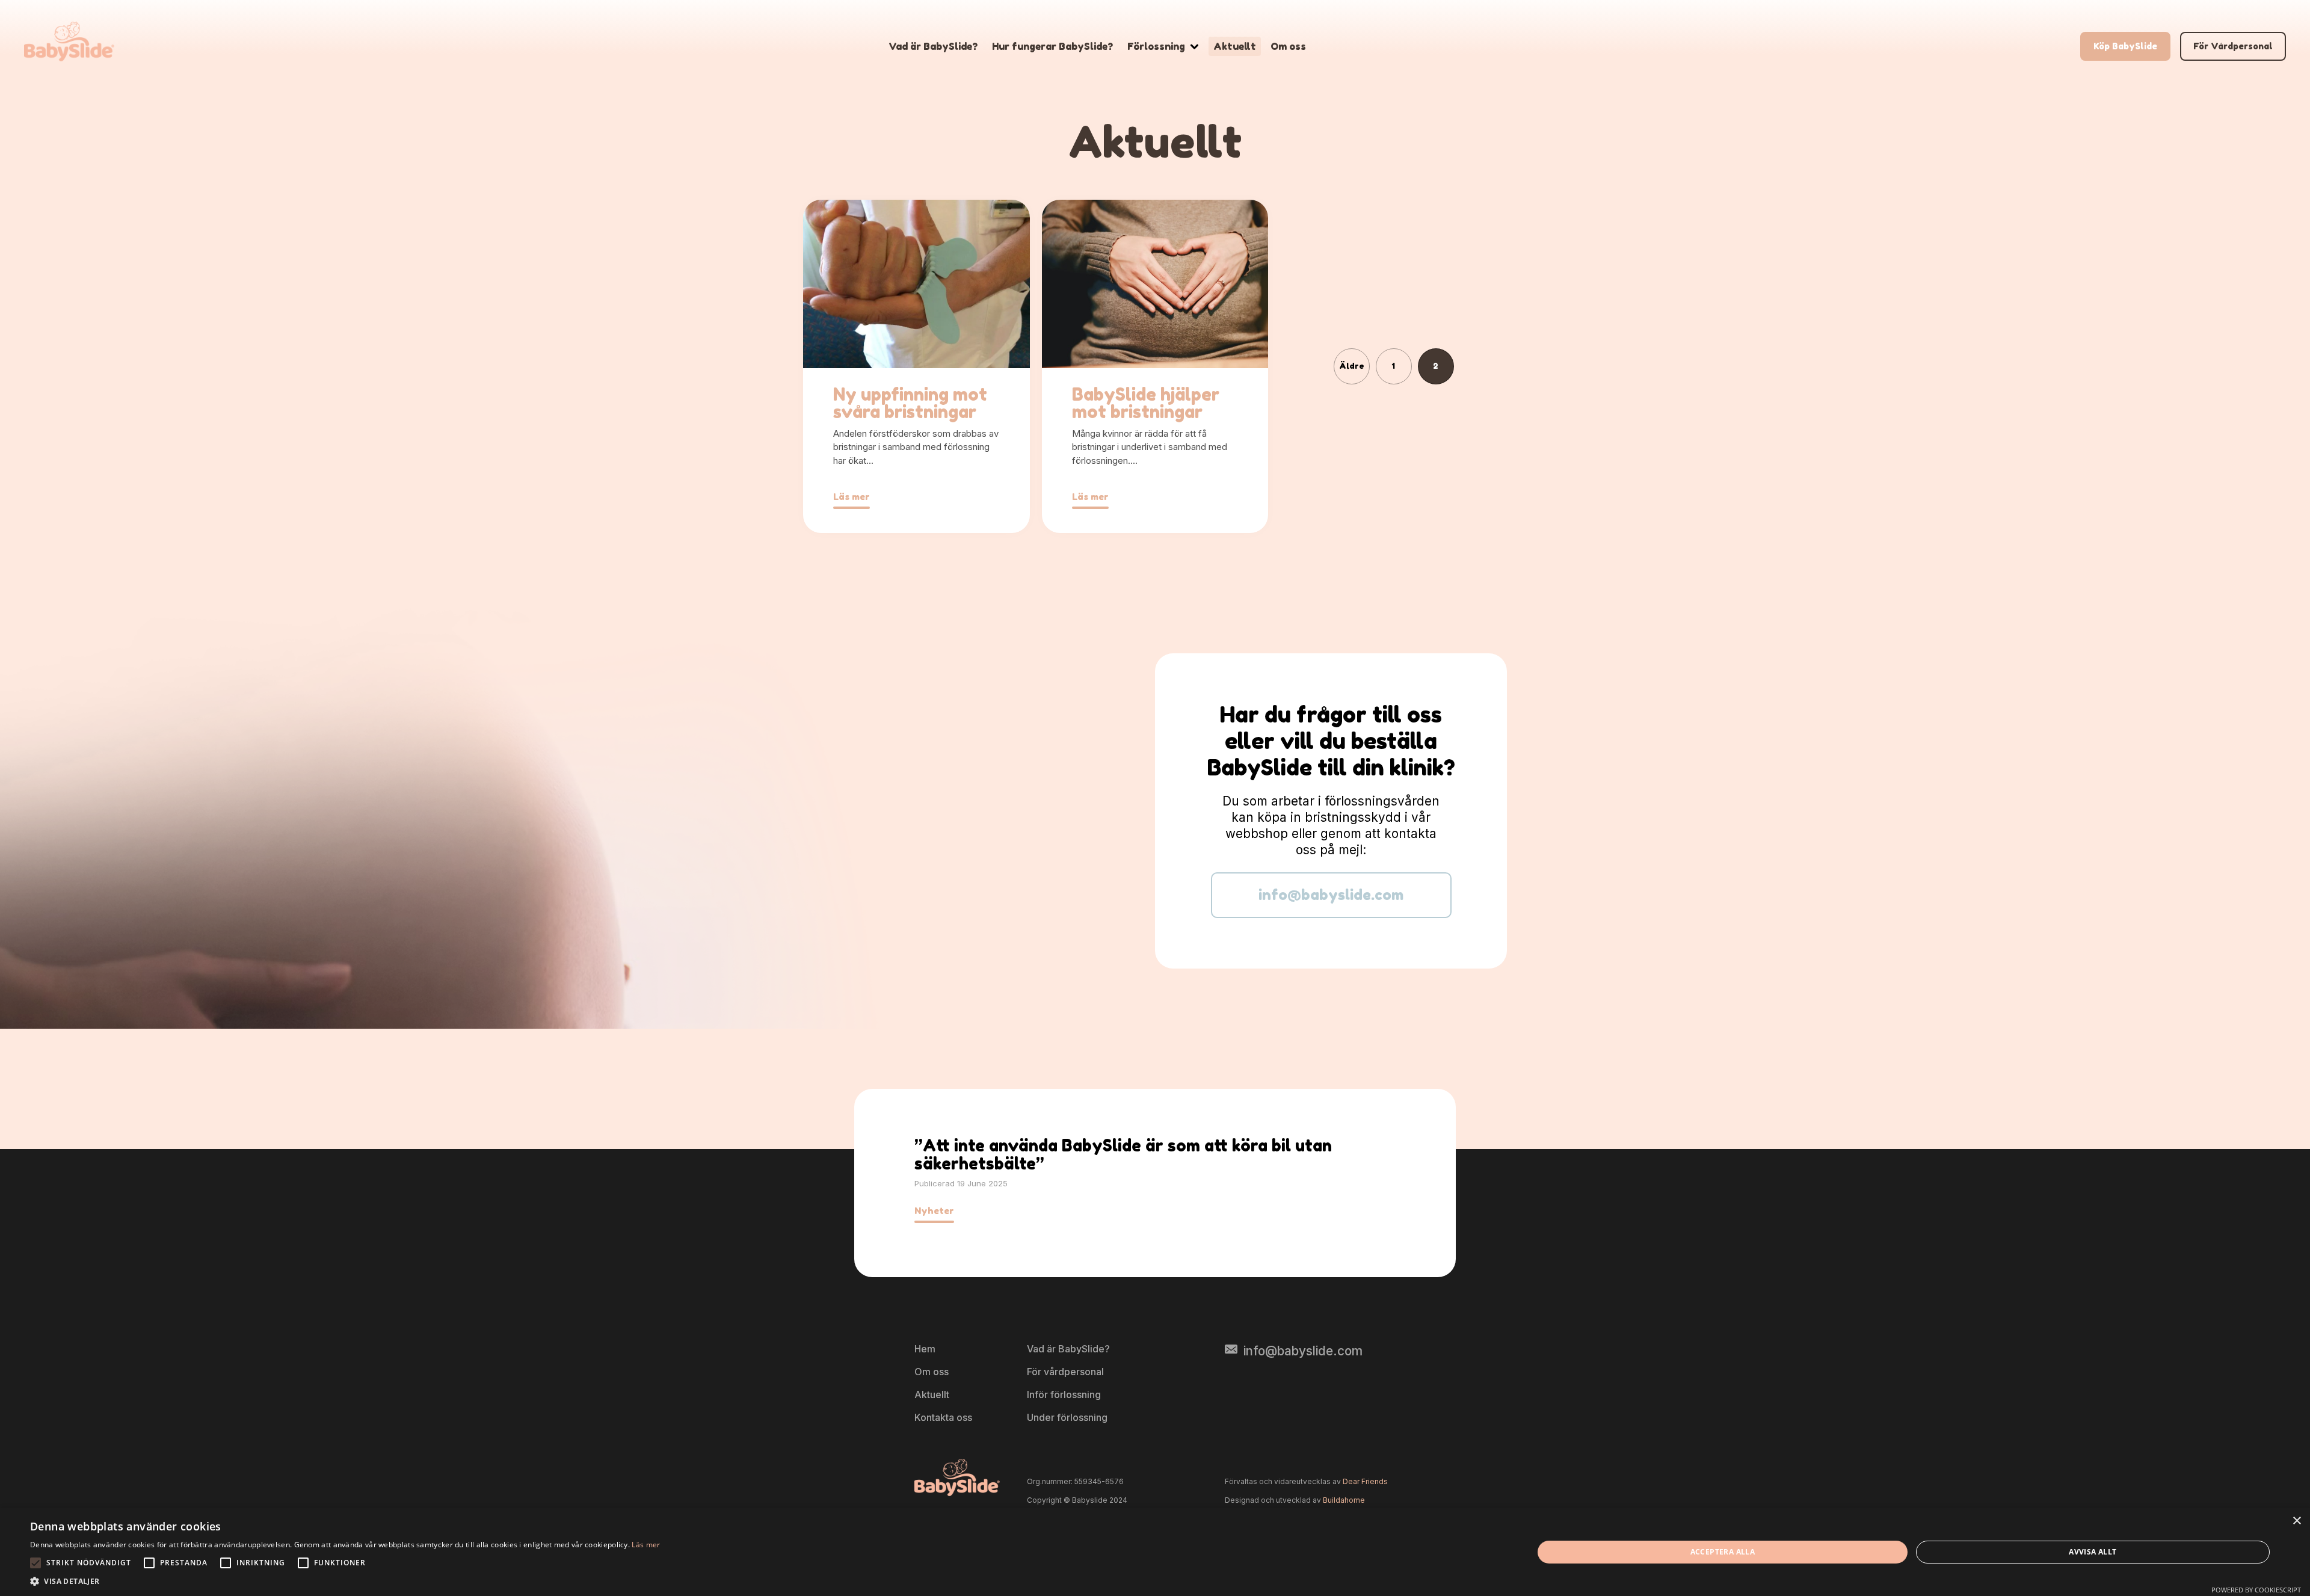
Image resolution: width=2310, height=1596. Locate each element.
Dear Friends (1365, 1481)
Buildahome (1344, 1500)
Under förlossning (1067, 1417)
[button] (345, 1581)
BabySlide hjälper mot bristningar (1146, 403)
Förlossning (1156, 46)
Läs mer (852, 497)
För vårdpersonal (1065, 1372)
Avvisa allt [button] (2093, 1552)
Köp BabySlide (2125, 46)
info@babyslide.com (1331, 895)
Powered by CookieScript (2256, 1590)
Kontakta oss (943, 1417)
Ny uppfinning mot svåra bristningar (910, 403)
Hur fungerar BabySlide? (1052, 46)
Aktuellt (1235, 46)
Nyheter (934, 1211)
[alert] (1155, 1552)
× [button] (2296, 1521)
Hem (925, 1349)
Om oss (1288, 46)
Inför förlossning (1064, 1394)
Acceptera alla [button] (1723, 1552)
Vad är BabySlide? (933, 46)
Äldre (1352, 366)
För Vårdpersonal (2233, 46)
